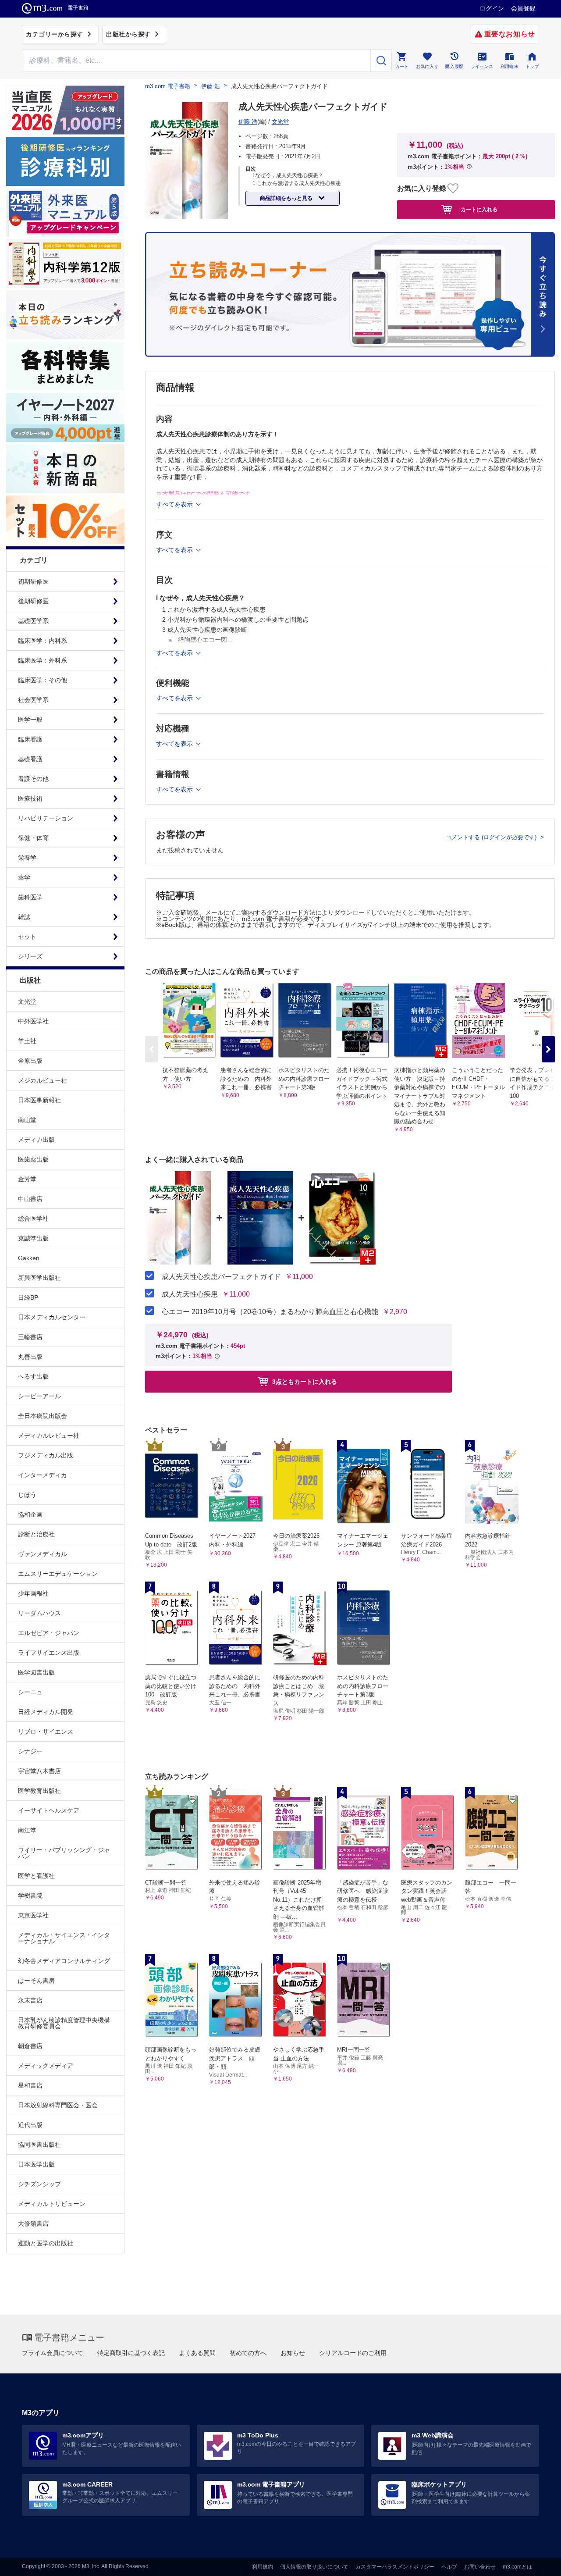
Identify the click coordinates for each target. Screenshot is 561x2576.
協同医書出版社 (39, 2145)
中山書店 (30, 1199)
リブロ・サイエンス (46, 1732)
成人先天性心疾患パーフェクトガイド (221, 1277)
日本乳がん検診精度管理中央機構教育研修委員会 (64, 2023)
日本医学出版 (36, 2164)
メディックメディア (46, 2066)
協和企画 (30, 1514)
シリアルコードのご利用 (353, 2353)
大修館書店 (33, 2223)
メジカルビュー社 (43, 1080)
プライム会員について (53, 2353)
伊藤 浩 (211, 86)
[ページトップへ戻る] (536, 2562)
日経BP (28, 1297)
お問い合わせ (480, 2567)
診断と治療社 (36, 1534)
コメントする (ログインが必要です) (492, 837)
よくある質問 (197, 2353)
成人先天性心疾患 (190, 1294)
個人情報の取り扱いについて (314, 2567)
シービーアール (39, 1396)
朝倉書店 (30, 2046)
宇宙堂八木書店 (39, 1771)
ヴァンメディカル (43, 1554)
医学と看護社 (36, 1876)
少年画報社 (33, 1593)
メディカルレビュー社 (49, 1436)
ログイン (492, 8)
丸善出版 (30, 1357)
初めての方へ (248, 2353)
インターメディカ (43, 1475)
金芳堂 (27, 1179)
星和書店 (30, 2085)
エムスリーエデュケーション (58, 1574)
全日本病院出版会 (43, 1416)
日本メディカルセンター (52, 1317)
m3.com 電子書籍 (168, 86)
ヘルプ (449, 2567)
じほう (27, 1495)
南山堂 (27, 1120)
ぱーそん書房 (36, 1981)
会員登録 (523, 8)
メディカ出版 (36, 1140)
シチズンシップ (39, 2184)
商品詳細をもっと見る (287, 198)
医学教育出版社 (39, 1791)
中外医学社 (33, 1021)
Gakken (29, 1258)
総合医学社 (33, 1219)
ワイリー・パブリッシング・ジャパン (64, 1853)
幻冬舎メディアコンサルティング (64, 1961)
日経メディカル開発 (46, 1712)
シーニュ (30, 1692)
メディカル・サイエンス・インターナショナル (64, 1938)
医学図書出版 (36, 1672)
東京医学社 (33, 1915)
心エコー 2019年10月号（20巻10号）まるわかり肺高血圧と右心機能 (270, 1312)
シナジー (30, 1751)
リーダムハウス (39, 1613)
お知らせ (293, 2353)
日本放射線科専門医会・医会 (58, 2105)
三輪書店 (30, 1337)
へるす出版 (33, 1376)
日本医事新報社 (39, 1100)
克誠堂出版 (33, 1238)
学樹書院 (30, 1895)
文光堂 (27, 1001)
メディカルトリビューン (52, 2204)
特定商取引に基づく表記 (131, 2353)
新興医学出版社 (39, 1278)
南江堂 (27, 1830)
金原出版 (30, 1061)
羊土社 (27, 1041)
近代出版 (30, 2125)
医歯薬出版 (33, 1159)
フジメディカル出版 (46, 1455)
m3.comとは (517, 2567)
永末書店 (30, 2000)
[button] (548, 1049)
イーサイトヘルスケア (49, 1810)
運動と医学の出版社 (46, 2243)
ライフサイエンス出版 (49, 1653)
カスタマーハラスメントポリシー (395, 2567)
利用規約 (263, 2567)
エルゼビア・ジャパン (49, 1633)
